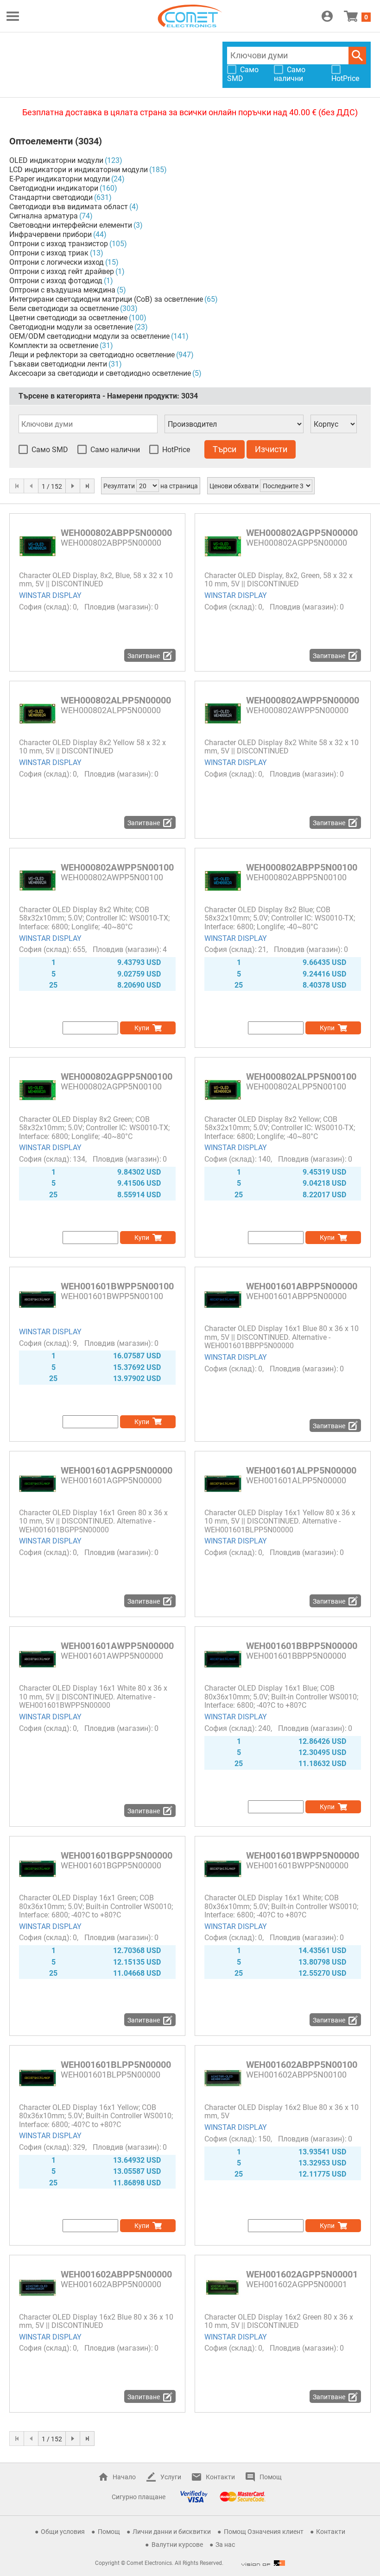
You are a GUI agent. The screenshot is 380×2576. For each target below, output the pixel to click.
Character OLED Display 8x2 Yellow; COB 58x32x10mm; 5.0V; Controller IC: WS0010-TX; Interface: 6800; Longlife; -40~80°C (280, 1128)
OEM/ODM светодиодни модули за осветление (89, 336)
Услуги (171, 2477)
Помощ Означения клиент (264, 2532)
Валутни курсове (177, 2545)
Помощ (271, 2477)
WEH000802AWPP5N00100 (117, 867)
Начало (124, 2477)
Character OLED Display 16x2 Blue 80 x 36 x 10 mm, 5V (282, 2112)
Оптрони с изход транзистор (59, 244)
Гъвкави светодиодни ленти (58, 364)
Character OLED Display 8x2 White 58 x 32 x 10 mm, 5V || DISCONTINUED (282, 747)
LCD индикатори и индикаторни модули (79, 170)
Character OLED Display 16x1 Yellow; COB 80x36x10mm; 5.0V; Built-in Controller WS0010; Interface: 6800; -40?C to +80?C (96, 2116)
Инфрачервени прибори (51, 234)
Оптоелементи (41, 141)
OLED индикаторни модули (56, 160)
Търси (357, 56)
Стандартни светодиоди (51, 197)
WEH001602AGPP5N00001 (302, 2274)
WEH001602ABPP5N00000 (116, 2274)
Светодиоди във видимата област (69, 207)
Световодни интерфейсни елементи (71, 225)
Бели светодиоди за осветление (64, 308)
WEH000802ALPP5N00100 (301, 1076)
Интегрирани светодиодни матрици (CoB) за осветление (106, 299)
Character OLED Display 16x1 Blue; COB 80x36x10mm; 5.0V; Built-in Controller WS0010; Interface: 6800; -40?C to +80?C (281, 1697)
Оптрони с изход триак (49, 253)
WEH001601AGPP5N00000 (117, 1470)
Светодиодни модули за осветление (71, 327)
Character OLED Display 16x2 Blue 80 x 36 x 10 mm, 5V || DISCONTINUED (96, 2321)
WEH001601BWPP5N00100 (117, 1286)
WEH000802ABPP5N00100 (302, 867)
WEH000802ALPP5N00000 (116, 700)
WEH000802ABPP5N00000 (116, 533)
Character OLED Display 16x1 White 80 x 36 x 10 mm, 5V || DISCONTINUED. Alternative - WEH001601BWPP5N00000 (93, 1697)
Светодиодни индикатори (54, 188)
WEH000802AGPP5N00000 (302, 533)
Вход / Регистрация (327, 16)
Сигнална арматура (44, 216)
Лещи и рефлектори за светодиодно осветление (92, 355)
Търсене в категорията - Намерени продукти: (108, 396)
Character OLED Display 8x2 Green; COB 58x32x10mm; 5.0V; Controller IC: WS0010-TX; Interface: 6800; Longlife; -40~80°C (94, 1128)
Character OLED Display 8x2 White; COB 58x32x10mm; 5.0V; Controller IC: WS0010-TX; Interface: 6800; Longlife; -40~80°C (94, 918)
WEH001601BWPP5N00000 (303, 1855)
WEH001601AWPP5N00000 (117, 1646)
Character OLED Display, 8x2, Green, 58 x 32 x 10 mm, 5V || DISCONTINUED (279, 580)
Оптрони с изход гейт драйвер (62, 271)
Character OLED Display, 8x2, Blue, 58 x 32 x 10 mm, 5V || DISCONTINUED (96, 580)
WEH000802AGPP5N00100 (117, 1076)
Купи (142, 1028)
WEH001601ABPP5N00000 (302, 1286)
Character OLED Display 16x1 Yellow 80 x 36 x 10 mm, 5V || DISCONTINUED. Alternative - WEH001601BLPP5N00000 (280, 1521)
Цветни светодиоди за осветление (68, 318)
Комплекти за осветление (54, 345)
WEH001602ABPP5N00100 (302, 2065)
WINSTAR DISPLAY (50, 595)
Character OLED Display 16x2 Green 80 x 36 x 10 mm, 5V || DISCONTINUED (279, 2321)
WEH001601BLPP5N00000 (116, 2065)
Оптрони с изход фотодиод (56, 281)
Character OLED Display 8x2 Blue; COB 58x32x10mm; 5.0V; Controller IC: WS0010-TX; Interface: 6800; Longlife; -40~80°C (280, 918)
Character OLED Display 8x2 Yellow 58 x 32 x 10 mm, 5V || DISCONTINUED (92, 747)
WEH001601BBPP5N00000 (302, 1646)
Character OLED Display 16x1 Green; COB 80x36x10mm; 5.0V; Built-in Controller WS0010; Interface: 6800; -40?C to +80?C (96, 1906)
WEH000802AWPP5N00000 (303, 700)
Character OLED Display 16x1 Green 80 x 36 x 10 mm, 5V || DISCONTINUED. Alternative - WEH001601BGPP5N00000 (93, 1521)
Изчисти (271, 449)
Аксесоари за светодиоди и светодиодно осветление (100, 373)
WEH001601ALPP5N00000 (301, 1470)
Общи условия (63, 2532)
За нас (225, 2545)
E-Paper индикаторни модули (60, 179)
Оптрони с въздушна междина (62, 290)
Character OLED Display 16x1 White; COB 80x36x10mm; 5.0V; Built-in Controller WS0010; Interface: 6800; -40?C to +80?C (281, 1906)
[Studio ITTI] (263, 2563)
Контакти (220, 2477)
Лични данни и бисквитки (172, 2532)
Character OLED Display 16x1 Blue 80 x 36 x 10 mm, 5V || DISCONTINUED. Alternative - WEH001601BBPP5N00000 (282, 1337)
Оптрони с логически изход (57, 262)
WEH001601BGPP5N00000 (117, 1855)
